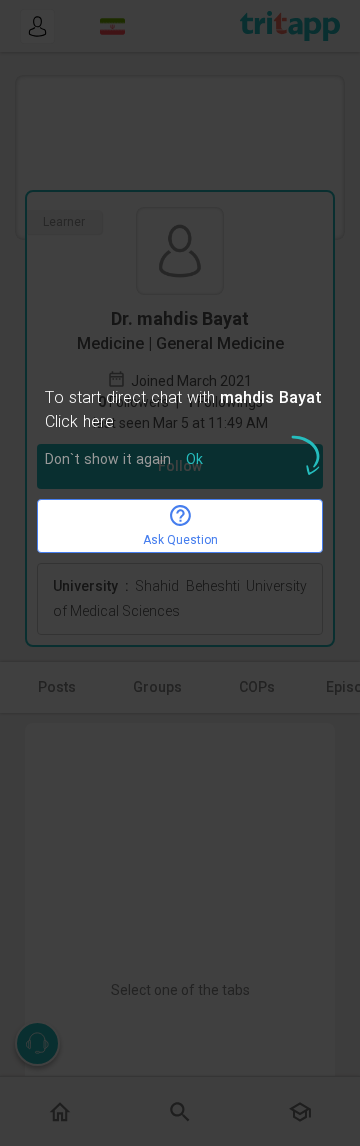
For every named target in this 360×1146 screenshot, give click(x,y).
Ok (194, 460)
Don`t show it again (108, 460)
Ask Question (180, 540)
